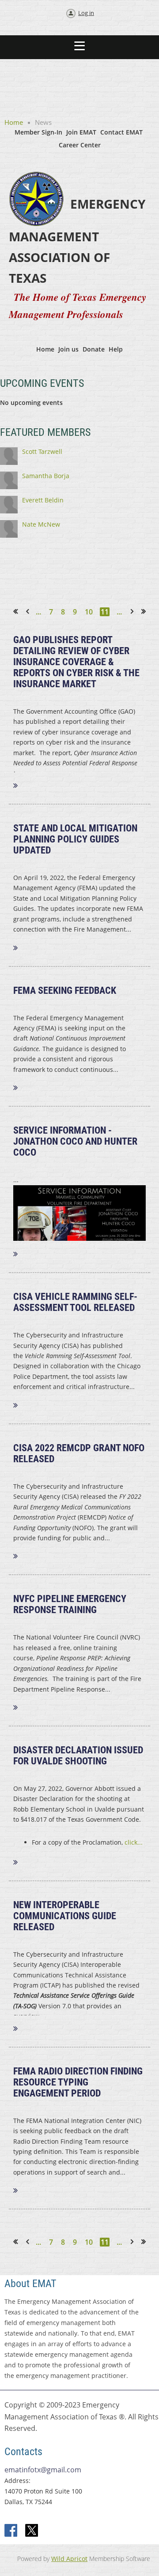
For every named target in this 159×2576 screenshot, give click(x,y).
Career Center (80, 145)
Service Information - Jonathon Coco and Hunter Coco (75, 1141)
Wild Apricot (69, 2559)
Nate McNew (41, 524)
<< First (18, 612)
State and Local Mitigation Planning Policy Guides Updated (75, 839)
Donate (94, 349)
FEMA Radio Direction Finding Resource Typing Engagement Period (78, 2082)
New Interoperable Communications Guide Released (65, 1916)
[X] (32, 2531)
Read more (21, 785)
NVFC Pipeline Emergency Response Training (70, 1604)
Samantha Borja (46, 476)
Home (14, 122)
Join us (68, 349)
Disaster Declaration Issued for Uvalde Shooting (78, 1756)
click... (134, 1842)
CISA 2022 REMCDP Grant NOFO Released (79, 1453)
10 (89, 612)
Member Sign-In (38, 132)
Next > (134, 612)
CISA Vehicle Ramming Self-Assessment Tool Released (75, 1302)
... (38, 612)
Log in (86, 13)
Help (116, 349)
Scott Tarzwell (42, 451)
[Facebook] (11, 2531)
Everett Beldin (43, 500)
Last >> (147, 612)
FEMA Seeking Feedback (65, 990)
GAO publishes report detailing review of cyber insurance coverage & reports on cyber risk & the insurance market (76, 662)
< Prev (29, 612)
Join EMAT (81, 132)
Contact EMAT (121, 132)
